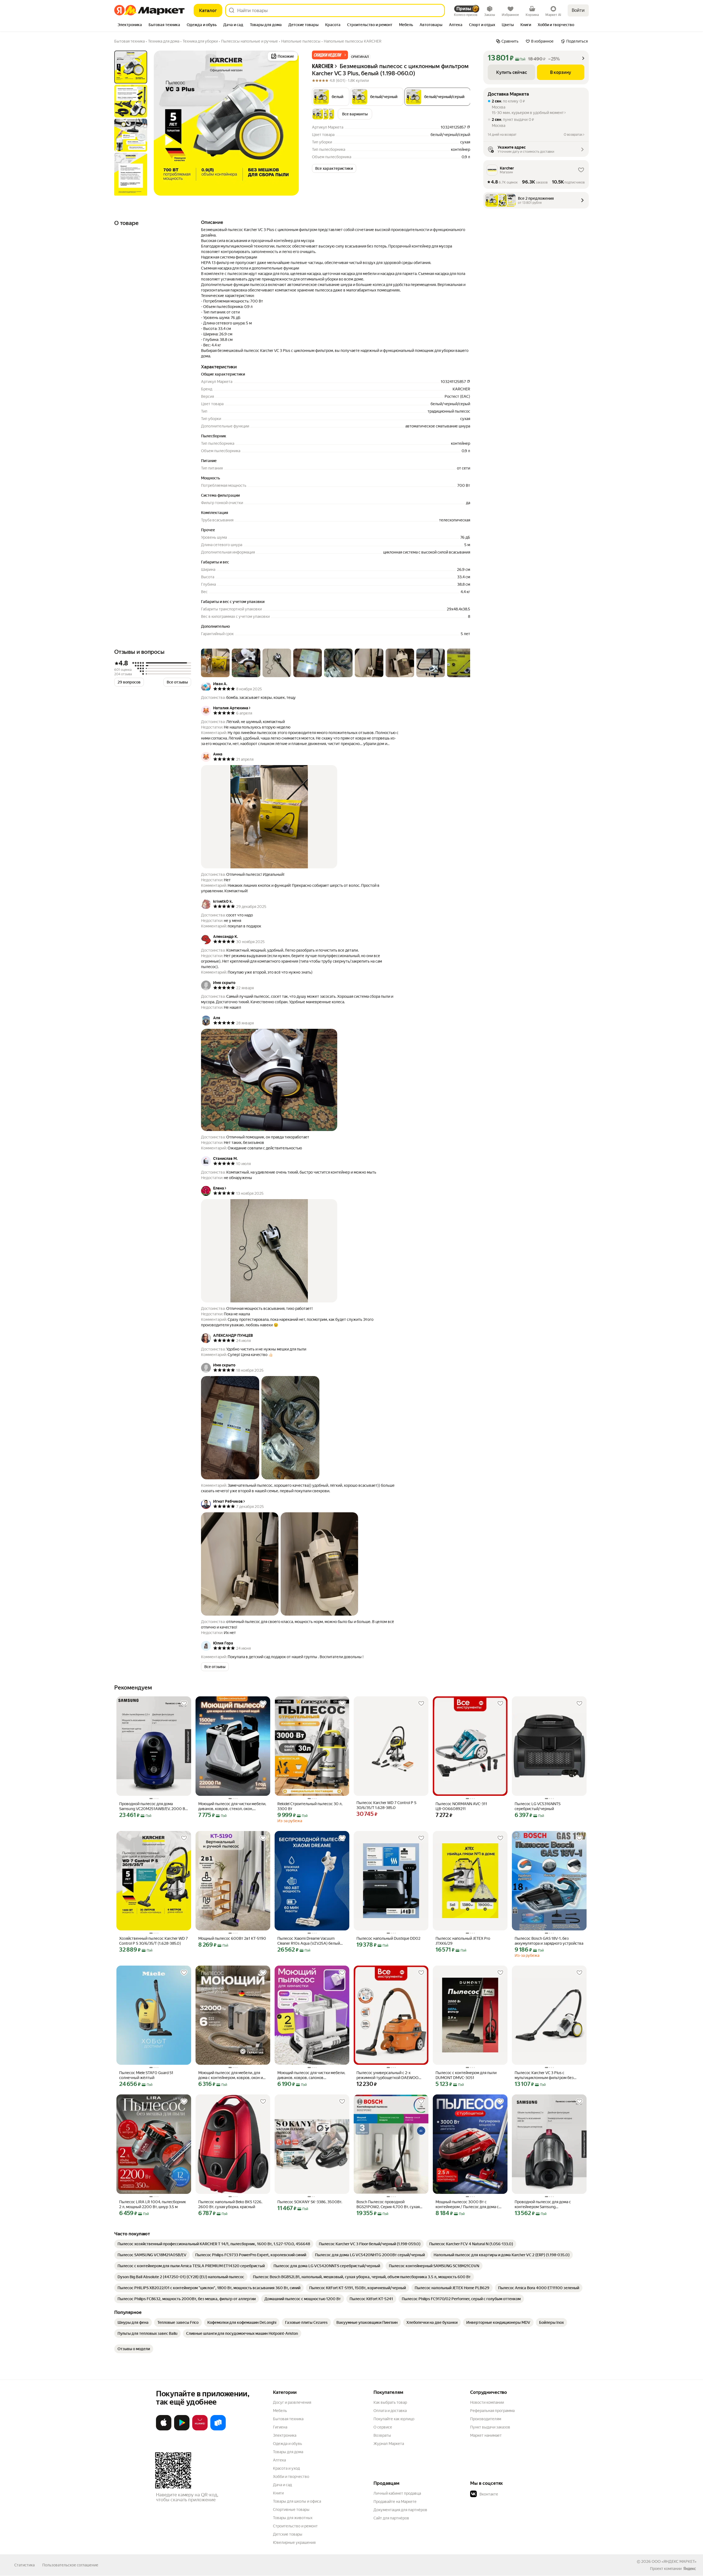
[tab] (130, 25)
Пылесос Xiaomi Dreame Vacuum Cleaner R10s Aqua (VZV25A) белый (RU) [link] (309, 1941)
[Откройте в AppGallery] (200, 2429)
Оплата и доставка (390, 2411)
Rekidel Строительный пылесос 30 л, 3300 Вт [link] (310, 1806)
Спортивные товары (291, 2510)
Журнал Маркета (389, 2444)
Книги (278, 2493)
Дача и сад (282, 2485)
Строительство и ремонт (295, 2526)
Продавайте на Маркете (395, 2502)
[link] (214, 2244)
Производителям (486, 2419)
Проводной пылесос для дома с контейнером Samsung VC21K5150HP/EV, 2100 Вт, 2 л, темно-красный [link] (549, 2204)
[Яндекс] (690, 2569)
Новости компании (487, 2402)
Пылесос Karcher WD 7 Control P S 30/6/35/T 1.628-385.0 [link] (386, 1805)
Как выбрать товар (390, 2402)
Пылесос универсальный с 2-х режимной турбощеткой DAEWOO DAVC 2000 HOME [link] (387, 2075)
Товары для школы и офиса (297, 2501)
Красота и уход (286, 2468)
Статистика (24, 2565)
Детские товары (288, 2534)
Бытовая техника (288, 2419)
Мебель (280, 2411)
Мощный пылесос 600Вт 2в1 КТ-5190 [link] (232, 1938)
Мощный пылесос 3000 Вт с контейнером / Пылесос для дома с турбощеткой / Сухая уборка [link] (467, 2204)
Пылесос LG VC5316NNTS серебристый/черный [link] (538, 1806)
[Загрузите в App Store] (164, 2429)
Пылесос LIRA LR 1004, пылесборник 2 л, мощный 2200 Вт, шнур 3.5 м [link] (153, 2204)
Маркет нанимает (486, 2435)
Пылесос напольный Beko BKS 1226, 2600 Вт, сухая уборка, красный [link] (230, 2204)
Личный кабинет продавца (397, 2493)
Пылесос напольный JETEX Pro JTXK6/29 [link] (463, 1941)
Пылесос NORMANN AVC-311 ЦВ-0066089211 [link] (461, 1806)
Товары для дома (288, 2452)
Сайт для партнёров (391, 2518)
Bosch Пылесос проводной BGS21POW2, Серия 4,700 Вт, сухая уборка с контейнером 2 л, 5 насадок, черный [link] (390, 2204)
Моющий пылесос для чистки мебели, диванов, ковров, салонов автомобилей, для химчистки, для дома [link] (311, 2075)
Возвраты (382, 2435)
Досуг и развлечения (292, 2402)
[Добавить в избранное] (184, 1704)
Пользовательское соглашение (70, 2565)
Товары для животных (293, 2518)
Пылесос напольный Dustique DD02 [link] (388, 1938)
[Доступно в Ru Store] (218, 2429)
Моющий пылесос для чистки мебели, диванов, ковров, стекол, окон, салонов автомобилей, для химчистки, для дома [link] (233, 1806)
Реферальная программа (492, 2411)
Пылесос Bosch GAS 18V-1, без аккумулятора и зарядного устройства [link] (549, 1941)
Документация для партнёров (400, 2510)
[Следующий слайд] (290, 123)
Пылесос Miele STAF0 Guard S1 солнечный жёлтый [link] (146, 2075)
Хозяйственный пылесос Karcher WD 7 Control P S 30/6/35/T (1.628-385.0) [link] (154, 1941)
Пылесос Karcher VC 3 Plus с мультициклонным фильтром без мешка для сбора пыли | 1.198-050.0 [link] (546, 2075)
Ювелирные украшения (294, 2542)
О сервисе (383, 2427)
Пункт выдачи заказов (490, 2427)
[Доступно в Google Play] (182, 2429)
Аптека (279, 2460)
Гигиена (280, 2427)
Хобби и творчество (291, 2477)
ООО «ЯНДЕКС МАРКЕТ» (674, 2561)
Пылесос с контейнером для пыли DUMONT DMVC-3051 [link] (466, 2075)
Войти (578, 10)
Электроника (285, 2435)
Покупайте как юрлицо (394, 2419)
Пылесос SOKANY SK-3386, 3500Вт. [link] (310, 2202)
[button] (330, 55)
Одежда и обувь (288, 2444)
